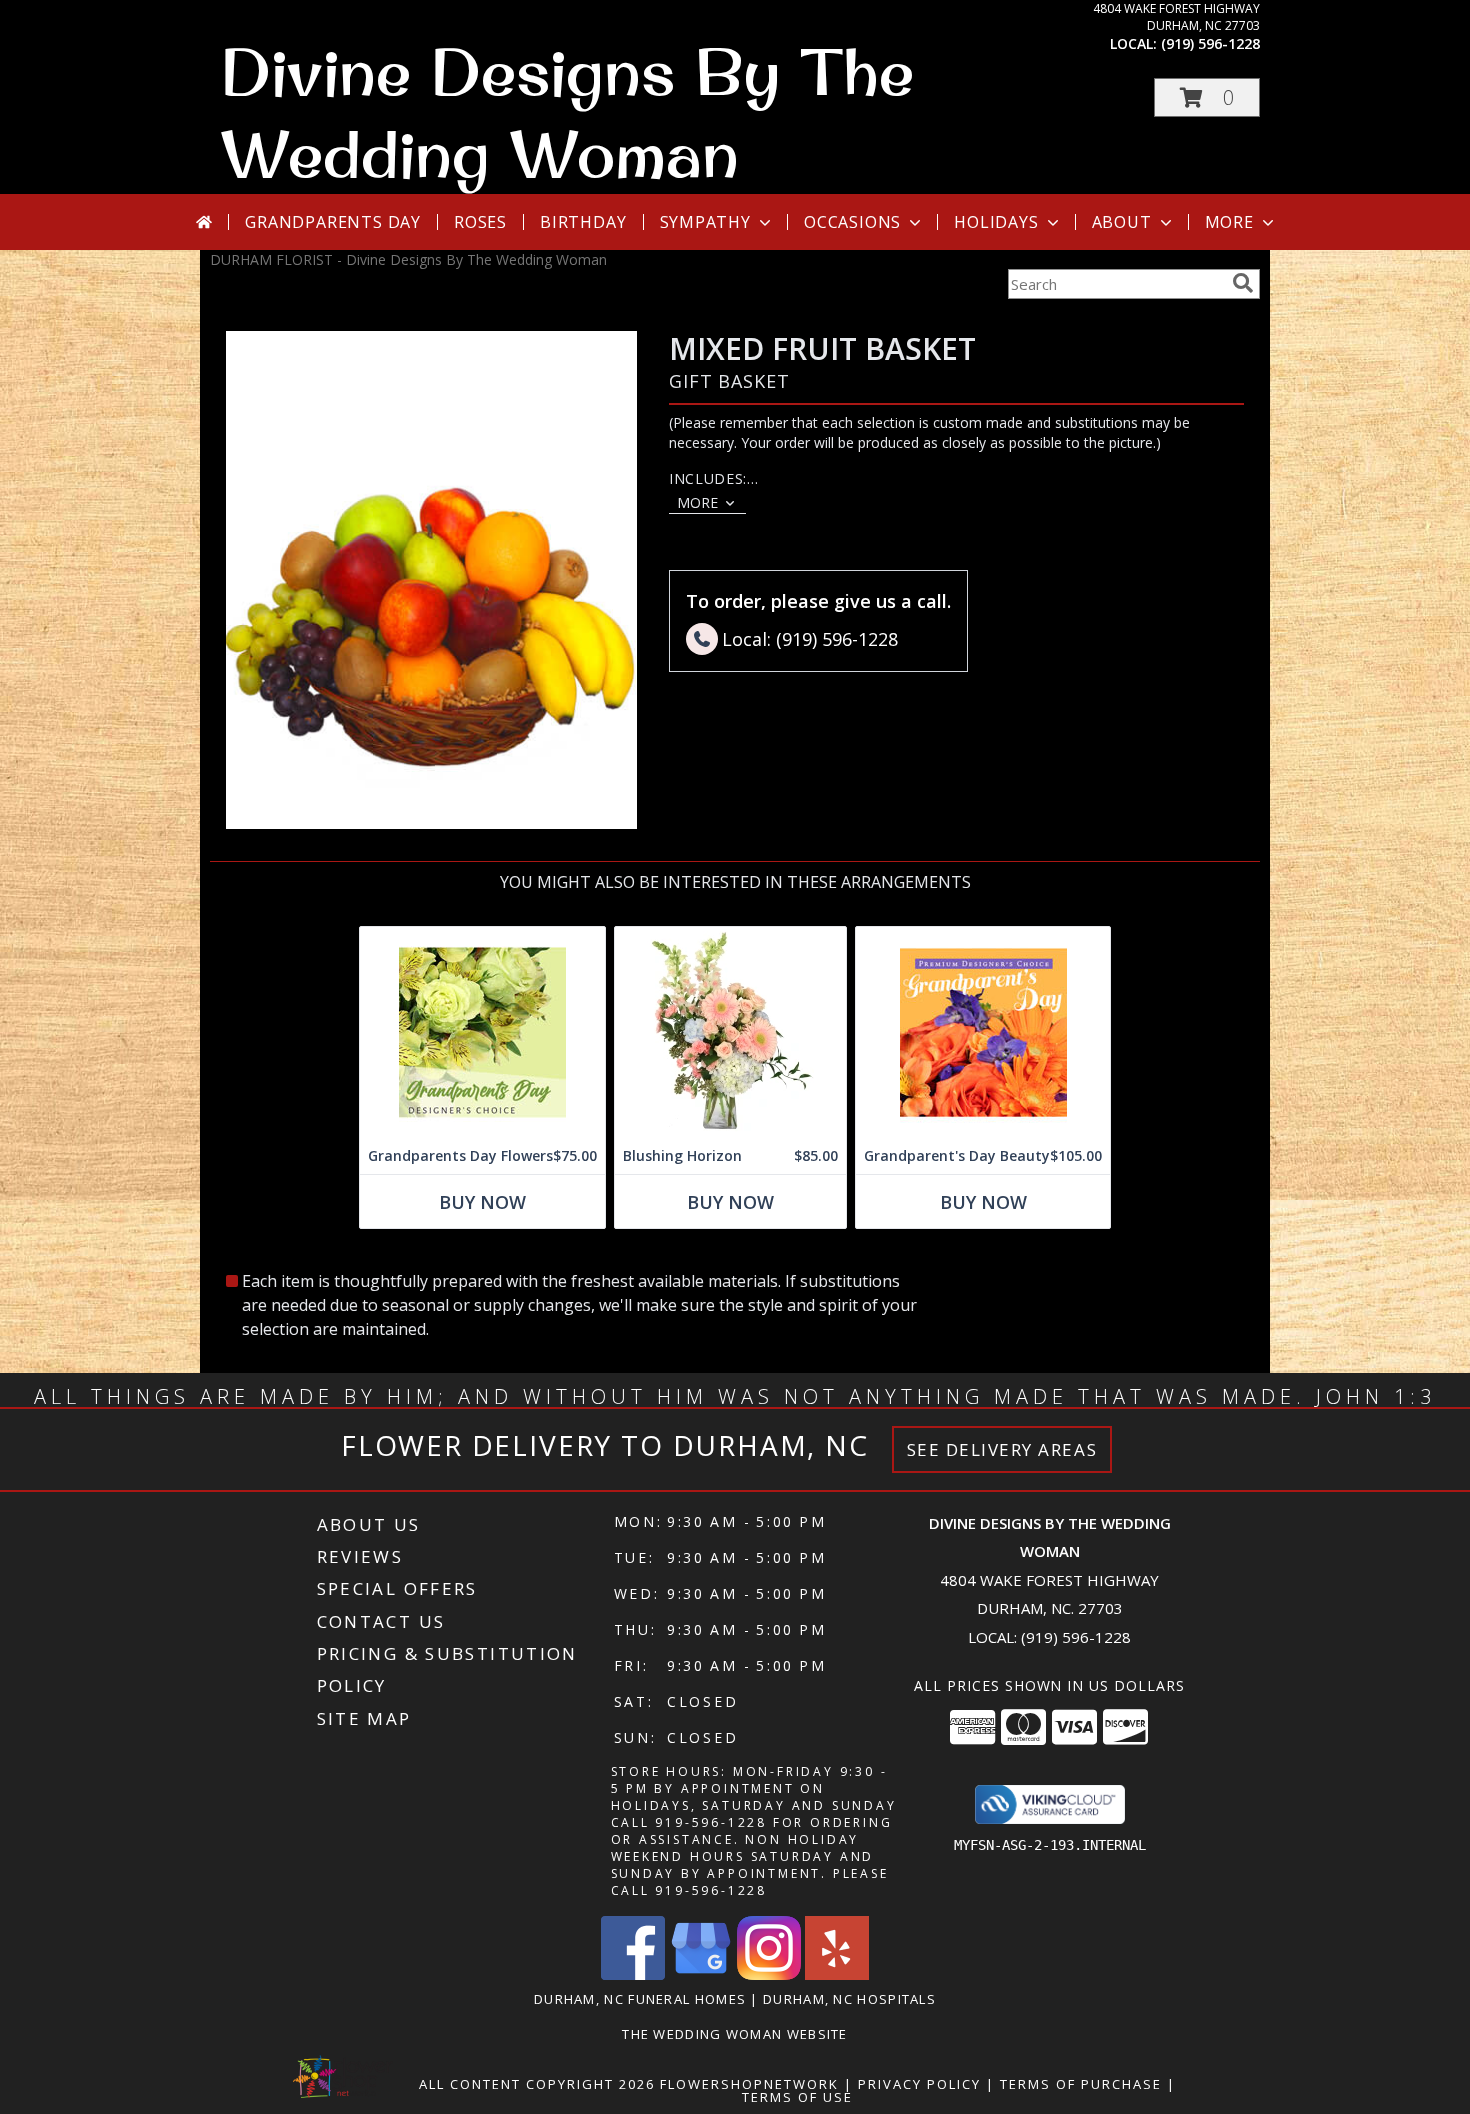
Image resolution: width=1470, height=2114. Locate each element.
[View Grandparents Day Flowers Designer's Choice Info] (482, 1032)
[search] (1243, 283)
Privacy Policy (919, 2084)
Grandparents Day (333, 222)
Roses (480, 222)
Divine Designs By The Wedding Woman (567, 112)
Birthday (583, 222)
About (1122, 222)
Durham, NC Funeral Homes (640, 1999)
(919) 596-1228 (1210, 43)
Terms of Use (797, 2097)
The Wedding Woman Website (735, 2034)
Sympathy (705, 222)
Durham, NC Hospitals (849, 1999)
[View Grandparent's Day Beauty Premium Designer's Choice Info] (983, 1032)
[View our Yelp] (837, 1974)
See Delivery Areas (1002, 1449)
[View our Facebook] (633, 1974)
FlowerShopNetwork (749, 2084)
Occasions (852, 222)
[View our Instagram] (769, 1974)
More (1229, 222)
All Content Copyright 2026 (537, 2084)
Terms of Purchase (1081, 2084)
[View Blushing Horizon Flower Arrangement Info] (730, 1032)
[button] (1207, 97)
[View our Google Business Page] (701, 1974)
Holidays (996, 222)
